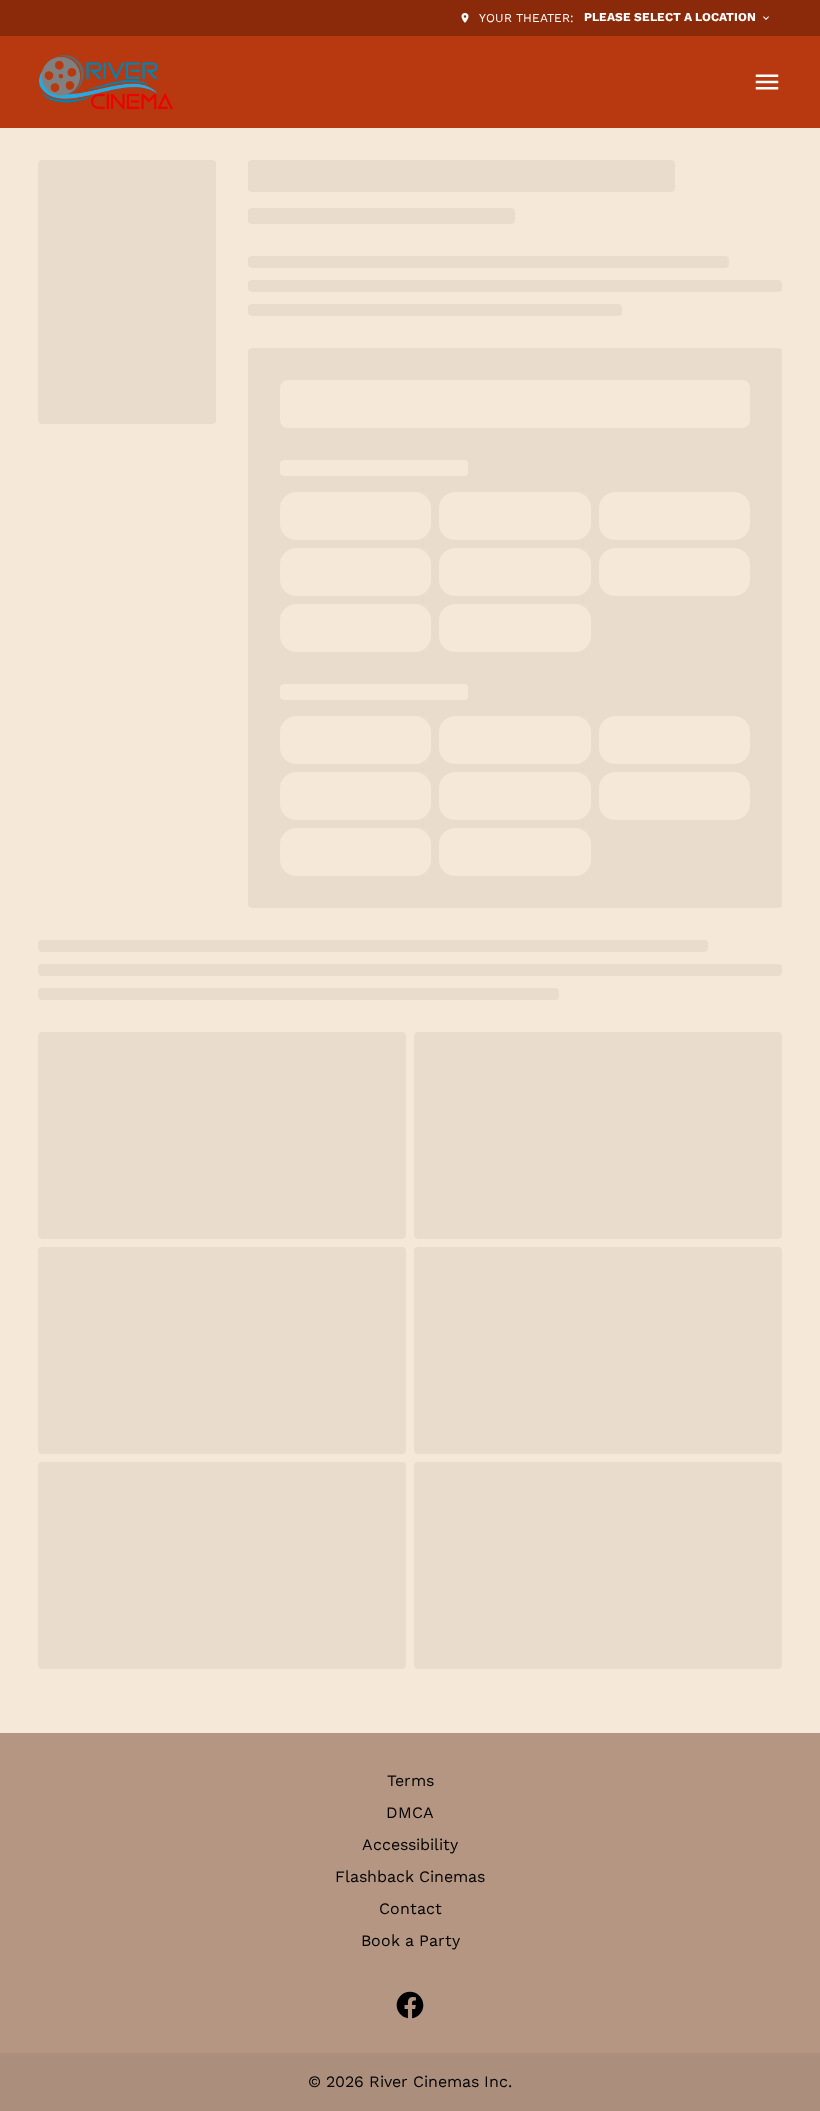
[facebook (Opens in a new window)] (410, 2005)
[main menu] (767, 82)
